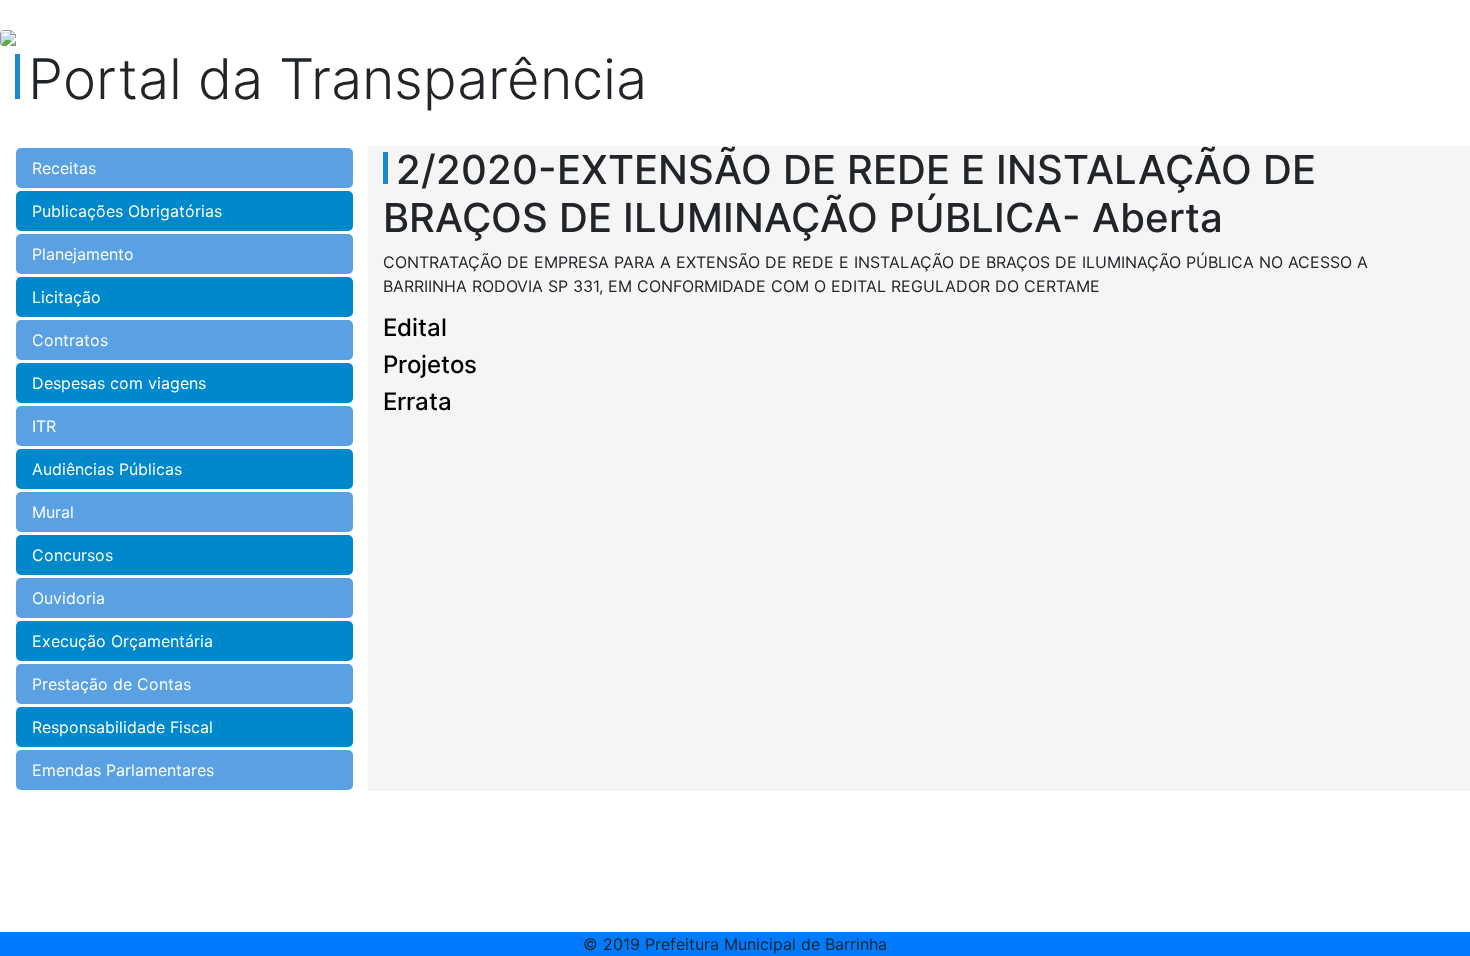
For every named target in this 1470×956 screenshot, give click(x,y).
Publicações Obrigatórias (127, 211)
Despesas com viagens (119, 383)
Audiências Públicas (107, 469)
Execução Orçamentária (122, 641)
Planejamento (83, 254)
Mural (53, 512)
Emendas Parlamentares (123, 770)
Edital (415, 327)
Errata (417, 401)
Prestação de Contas (111, 684)
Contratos (70, 340)
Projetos (430, 364)
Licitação (66, 297)
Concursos (72, 555)
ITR (44, 426)
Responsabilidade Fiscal (122, 727)
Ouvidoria (68, 598)
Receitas (64, 168)
